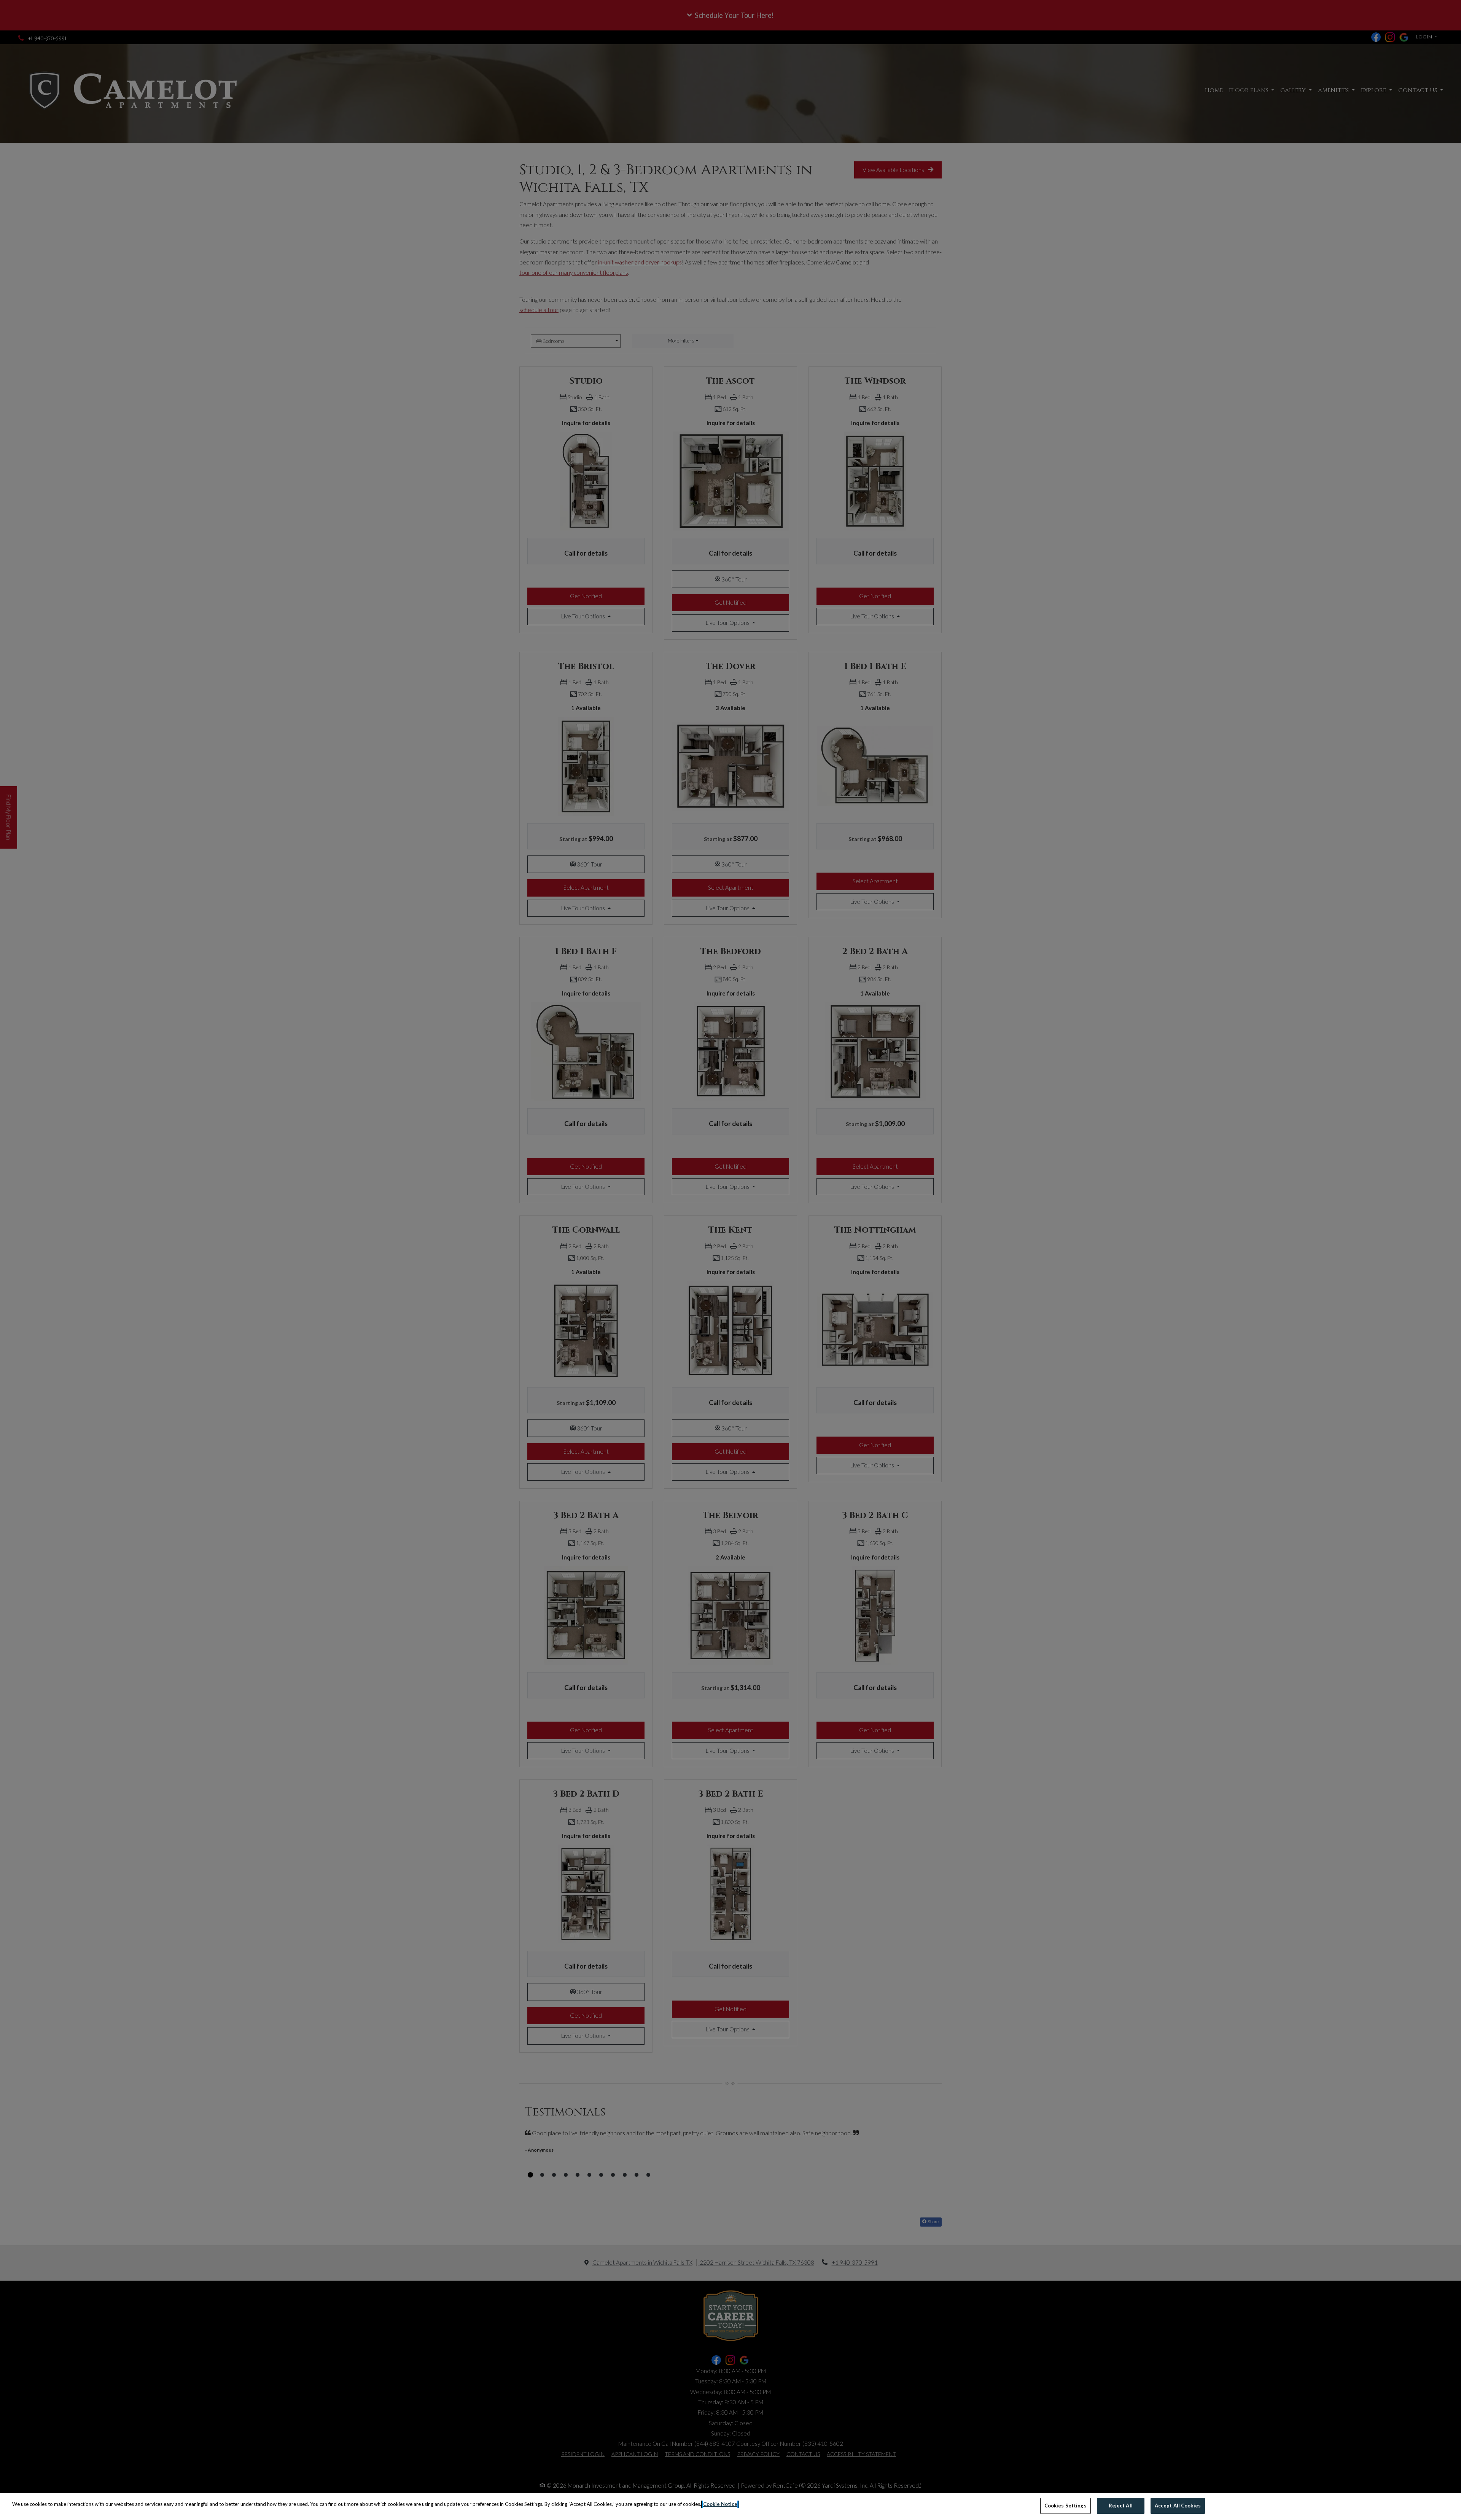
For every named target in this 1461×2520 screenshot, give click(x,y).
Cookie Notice (720, 2504)
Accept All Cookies (1178, 2506)
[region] (730, 2506)
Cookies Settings (1066, 2506)
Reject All (1121, 2506)
